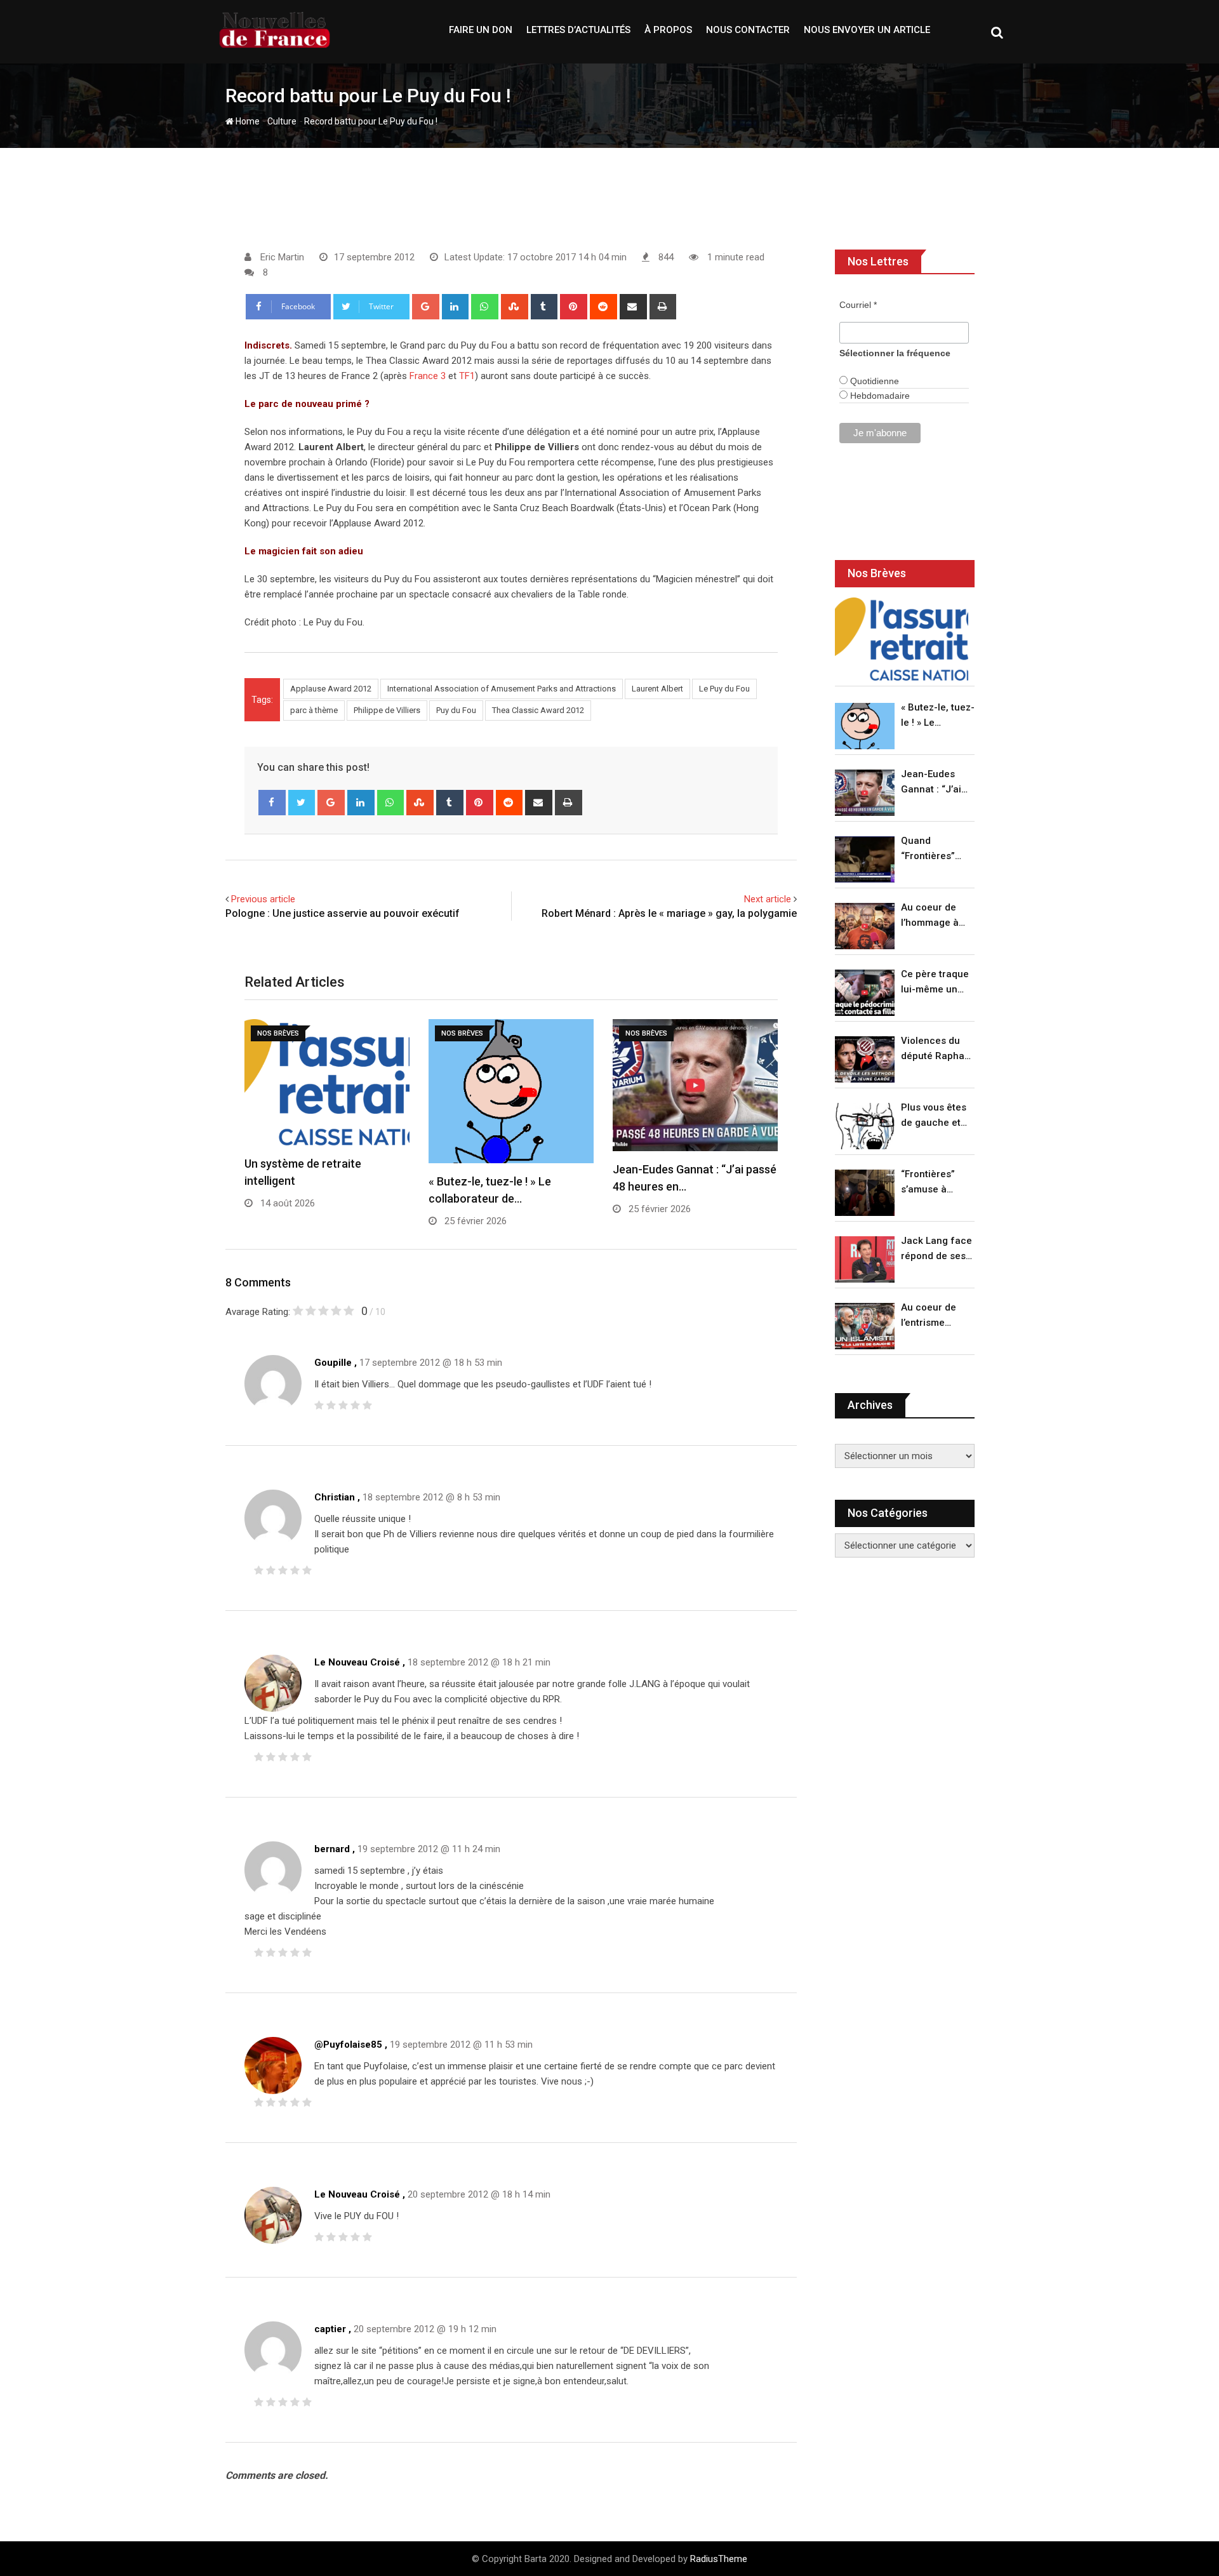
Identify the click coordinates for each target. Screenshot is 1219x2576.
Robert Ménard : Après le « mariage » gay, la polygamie (669, 913)
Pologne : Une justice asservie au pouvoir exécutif (343, 913)
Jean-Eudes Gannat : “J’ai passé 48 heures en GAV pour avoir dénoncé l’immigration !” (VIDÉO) (935, 783)
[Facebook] (272, 803)
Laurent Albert (657, 689)
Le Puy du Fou (724, 689)
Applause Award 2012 (331, 689)
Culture (282, 121)
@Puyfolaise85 (348, 2045)
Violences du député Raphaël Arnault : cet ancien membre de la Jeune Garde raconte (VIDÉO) (937, 1049)
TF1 (467, 376)
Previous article (263, 899)
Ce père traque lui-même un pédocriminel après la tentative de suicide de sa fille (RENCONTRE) (935, 983)
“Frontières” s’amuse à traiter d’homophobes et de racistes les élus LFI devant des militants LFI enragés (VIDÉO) (934, 1183)
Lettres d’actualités (578, 30)
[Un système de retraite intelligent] (902, 639)
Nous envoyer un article (867, 30)
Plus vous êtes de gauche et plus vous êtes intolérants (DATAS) (934, 1116)
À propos (668, 30)
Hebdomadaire (879, 396)
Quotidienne (873, 381)
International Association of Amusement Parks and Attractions (502, 689)
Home (247, 121)
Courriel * (858, 305)
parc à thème (314, 710)
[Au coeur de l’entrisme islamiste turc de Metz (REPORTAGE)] (865, 1326)
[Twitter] (302, 803)
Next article (768, 899)
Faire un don (481, 30)
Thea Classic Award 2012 (538, 710)
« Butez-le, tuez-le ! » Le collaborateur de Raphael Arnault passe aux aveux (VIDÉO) (938, 716)
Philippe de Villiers (387, 710)
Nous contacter (748, 30)
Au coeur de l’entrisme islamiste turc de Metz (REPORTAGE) (932, 1316)
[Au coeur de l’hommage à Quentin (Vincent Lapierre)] (865, 926)
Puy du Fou (456, 710)
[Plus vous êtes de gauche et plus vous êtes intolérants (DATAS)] (865, 1126)
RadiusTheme (719, 2559)
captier (330, 2329)
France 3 (428, 376)
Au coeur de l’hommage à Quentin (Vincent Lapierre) (930, 916)
